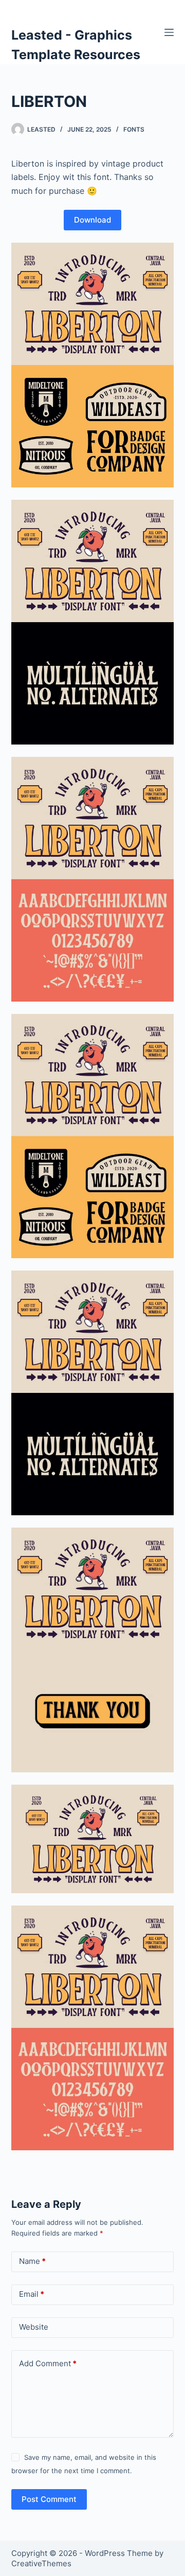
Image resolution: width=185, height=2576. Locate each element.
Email (32, 2294)
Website (34, 2327)
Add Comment (48, 2363)
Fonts (134, 129)
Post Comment (49, 2499)
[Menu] (169, 32)
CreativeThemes (41, 2563)
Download (92, 220)
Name (32, 2261)
